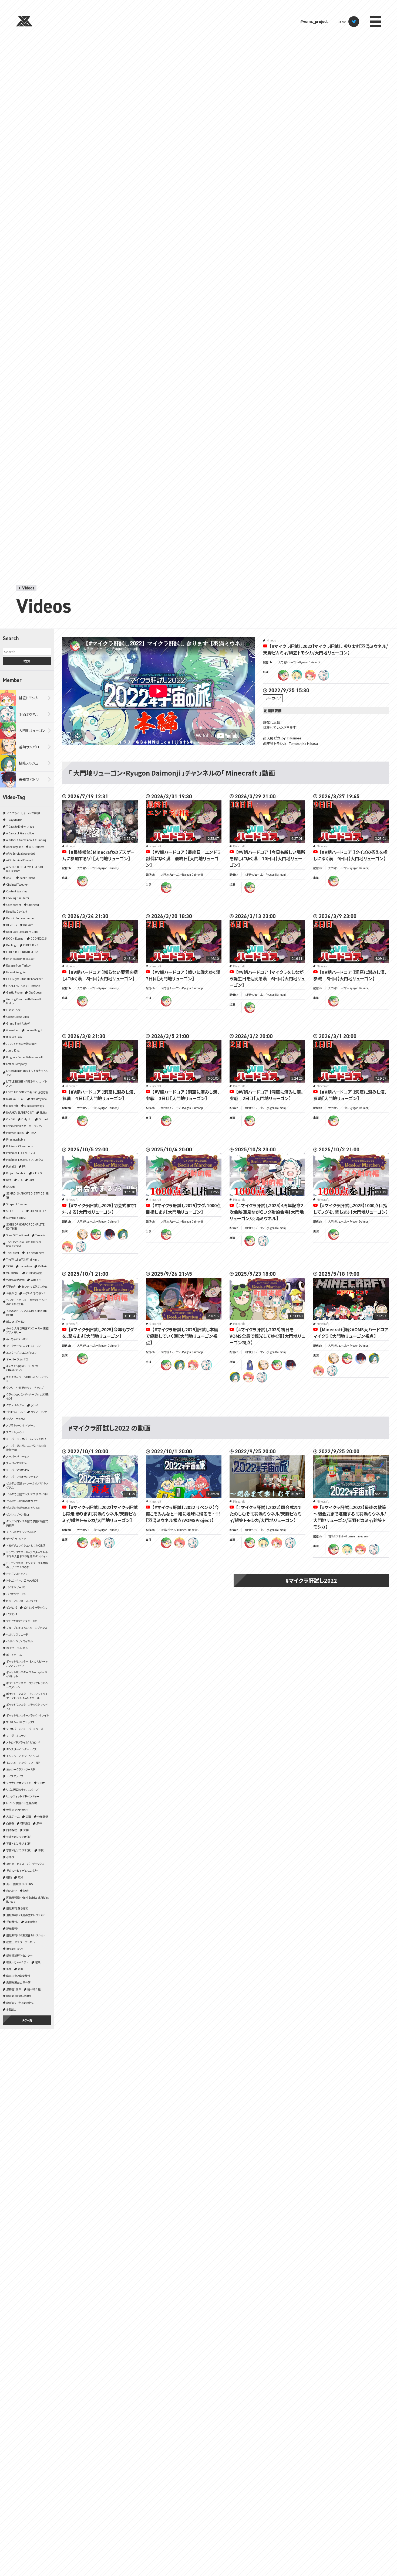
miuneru (324, 675)
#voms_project (314, 21)
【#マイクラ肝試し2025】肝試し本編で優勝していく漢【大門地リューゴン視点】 (182, 1336)
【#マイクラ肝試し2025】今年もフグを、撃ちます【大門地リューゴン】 (98, 1333)
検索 (27, 661)
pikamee (297, 675)
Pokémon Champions (19, 1146)
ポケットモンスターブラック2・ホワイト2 (27, 1707)
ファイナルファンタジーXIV (21, 1621)
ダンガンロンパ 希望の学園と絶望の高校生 (27, 1523)
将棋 (41, 1850)
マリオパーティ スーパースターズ (25, 1729)
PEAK (33, 1133)
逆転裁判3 (31, 1922)
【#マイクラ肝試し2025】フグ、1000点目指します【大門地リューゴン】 (183, 1209)
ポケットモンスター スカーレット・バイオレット (27, 1674)
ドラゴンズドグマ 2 (17, 1574)
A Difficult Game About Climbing (26, 840)
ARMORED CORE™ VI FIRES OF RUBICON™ (25, 869)
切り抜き (25, 1823)
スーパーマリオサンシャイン (22, 1477)
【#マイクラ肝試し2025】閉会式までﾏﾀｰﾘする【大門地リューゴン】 (99, 1209)
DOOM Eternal (15, 938)
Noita (43, 1112)
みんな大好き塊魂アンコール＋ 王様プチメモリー (27, 1330)
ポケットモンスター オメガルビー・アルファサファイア (27, 1663)
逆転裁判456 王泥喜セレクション (26, 1935)
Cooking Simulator (18, 898)
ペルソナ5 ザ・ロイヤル (19, 1641)
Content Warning (17, 891)
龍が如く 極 (34, 1989)
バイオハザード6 (16, 1594)
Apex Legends (15, 847)
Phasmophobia (16, 1139)
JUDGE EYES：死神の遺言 (21, 1044)
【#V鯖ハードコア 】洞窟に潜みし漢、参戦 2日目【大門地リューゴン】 (266, 1095)
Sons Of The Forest (18, 1235)
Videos (28, 588)
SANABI (11, 1187)
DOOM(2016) (39, 938)
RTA (20, 1180)
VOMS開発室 (34, 1273)
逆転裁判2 (12, 1922)
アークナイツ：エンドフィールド (24, 1346)
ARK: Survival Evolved (19, 860)
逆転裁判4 (12, 1928)
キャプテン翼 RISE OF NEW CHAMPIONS (22, 1368)
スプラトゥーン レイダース (21, 1425)
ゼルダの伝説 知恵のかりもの (23, 1508)
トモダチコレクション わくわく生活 (26, 1545)
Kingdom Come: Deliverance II (24, 1057)
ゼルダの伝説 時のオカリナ (22, 1501)
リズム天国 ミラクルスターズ (22, 1789)
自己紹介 (12, 1891)
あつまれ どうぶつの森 (35, 1286)
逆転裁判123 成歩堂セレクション (26, 1915)
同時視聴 (12, 1830)
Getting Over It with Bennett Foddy (24, 1001)
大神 (26, 1830)
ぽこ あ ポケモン (16, 1321)
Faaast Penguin (16, 972)
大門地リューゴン (32, 730)
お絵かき (11, 1293)
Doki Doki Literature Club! (22, 932)
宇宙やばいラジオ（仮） (19, 1837)
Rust (31, 1180)
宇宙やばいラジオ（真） (19, 1850)
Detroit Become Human (20, 918)
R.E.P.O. (38, 1173)
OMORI (11, 1119)
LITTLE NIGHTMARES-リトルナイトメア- (27, 1083)
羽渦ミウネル (29, 714)
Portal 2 (11, 1166)
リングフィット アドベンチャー (23, 1796)
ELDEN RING (31, 945)
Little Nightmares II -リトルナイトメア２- (27, 1073)
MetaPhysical (39, 1099)
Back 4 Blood (27, 878)
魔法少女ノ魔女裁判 (18, 1976)
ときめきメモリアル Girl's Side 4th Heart (26, 1313)
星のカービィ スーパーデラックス (25, 1864)
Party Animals (15, 1133)
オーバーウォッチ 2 (17, 1359)
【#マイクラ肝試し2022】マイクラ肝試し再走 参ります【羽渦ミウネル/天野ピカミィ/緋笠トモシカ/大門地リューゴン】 (100, 1514)
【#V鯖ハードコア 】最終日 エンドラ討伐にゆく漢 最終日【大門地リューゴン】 (183, 858)
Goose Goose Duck (18, 1017)
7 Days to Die (14, 820)
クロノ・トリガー (15, 1405)
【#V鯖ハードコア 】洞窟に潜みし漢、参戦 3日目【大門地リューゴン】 (183, 1095)
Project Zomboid (16, 1173)
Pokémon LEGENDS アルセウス (25, 1160)
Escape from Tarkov (18, 965)
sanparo (82, 1234)
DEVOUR (12, 925)
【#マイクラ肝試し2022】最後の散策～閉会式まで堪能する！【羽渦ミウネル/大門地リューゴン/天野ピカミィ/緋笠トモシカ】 (350, 1517)
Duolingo (12, 945)
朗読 (9, 1877)
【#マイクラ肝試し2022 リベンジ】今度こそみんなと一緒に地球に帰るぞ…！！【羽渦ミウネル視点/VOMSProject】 (183, 1514)
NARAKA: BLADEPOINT (20, 1112)
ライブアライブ (15, 1776)
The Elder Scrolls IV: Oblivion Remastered (24, 1244)
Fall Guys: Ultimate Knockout (24, 979)
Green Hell (13, 1030)
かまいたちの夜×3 (34, 1293)
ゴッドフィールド (15, 1412)
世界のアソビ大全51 (18, 1810)
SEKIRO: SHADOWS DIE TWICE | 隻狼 (27, 1195)
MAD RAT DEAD (15, 1099)
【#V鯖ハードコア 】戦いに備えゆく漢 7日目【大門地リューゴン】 (185, 975)
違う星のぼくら (15, 1949)
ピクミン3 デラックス (35, 1607)
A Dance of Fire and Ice (20, 833)
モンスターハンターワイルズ (23, 1756)
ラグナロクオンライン (19, 1783)
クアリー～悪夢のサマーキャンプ (25, 1388)
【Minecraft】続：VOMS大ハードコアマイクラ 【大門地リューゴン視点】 (351, 1333)
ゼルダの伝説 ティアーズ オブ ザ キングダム (27, 1485)
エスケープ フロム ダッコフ (21, 1352)
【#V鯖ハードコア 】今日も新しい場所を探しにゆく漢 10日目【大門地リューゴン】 (267, 858)
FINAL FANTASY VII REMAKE (23, 986)
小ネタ (10, 1857)
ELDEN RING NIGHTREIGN (22, 952)
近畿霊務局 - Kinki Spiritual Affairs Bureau (27, 1899)
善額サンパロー (31, 747)
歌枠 (21, 1877)
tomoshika (310, 675)
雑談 (38, 1962)
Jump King (13, 1050)
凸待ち (10, 1823)
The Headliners (35, 1253)
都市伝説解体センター (19, 1955)
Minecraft (12, 1106)
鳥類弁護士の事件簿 (18, 1982)
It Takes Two (14, 1037)
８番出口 (11, 2009)
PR (24, 1166)
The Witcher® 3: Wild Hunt (22, 1259)
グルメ (34, 1405)
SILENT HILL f (38, 1211)
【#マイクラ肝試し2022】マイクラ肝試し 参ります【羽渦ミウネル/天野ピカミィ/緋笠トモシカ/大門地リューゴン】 (325, 649)
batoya (109, 1234)
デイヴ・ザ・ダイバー (18, 1539)
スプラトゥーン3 (15, 1432)
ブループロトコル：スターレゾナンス (27, 1628)
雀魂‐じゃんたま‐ (18, 1962)
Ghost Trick (13, 1010)
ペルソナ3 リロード (17, 1634)
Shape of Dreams (17, 1204)
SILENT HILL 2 (15, 1211)
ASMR (10, 878)
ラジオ (41, 1783)
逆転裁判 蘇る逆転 (17, 1908)
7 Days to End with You (20, 826)
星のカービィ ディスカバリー (22, 1870)
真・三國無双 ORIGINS (19, 1884)
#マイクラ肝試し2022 (311, 1580)
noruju (123, 1234)
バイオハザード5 (16, 1587)
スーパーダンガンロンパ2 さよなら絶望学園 (26, 1448)
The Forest (13, 1253)
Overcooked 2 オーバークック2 (24, 1126)
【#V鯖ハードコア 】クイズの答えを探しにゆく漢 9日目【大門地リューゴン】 (350, 855)
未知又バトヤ (29, 779)
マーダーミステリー (17, 1736)
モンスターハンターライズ (21, 1749)
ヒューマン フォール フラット (22, 1601)
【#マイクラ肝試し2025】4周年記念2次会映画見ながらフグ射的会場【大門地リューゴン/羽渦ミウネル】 (267, 1212)
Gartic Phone (14, 992)
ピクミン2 (12, 1607)
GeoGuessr (36, 992)
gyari (250, 1365)
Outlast (43, 1119)
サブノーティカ (39, 1412)
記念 (26, 1891)
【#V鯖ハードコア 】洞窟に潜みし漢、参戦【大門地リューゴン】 (350, 1095)
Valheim (43, 1266)
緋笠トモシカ (29, 698)
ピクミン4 (12, 1614)
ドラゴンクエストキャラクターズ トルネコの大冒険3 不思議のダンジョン (27, 1554)
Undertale (26, 1266)
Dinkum (28, 925)
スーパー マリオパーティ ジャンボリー (27, 1439)
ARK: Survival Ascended (21, 853)
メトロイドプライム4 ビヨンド (23, 1742)
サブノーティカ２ (16, 1419)
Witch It (36, 1280)
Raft (9, 1180)
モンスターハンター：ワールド (23, 1763)
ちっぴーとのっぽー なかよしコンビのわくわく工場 (26, 1302)
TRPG (10, 1266)
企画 (28, 1816)
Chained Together (17, 884)
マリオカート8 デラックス (20, 1722)
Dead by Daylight (17, 911)
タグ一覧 (27, 2020)
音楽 (21, 1969)
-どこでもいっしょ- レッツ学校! (23, 813)
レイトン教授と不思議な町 (22, 1803)
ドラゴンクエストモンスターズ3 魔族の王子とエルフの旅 (27, 1565)
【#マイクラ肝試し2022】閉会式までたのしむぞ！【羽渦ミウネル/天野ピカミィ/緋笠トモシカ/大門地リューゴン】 (266, 1514)
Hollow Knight (34, 1030)
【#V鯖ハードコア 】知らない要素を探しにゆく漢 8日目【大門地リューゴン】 (100, 975)
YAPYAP (11, 1286)
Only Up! (27, 1119)
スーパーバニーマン (18, 1456)
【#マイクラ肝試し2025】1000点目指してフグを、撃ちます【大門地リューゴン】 (351, 1209)
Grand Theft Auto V (18, 1023)
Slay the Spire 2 (16, 1218)
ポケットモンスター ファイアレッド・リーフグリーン (27, 1685)
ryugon (283, 675)
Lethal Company (16, 1064)
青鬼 (9, 1969)
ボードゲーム (14, 1655)
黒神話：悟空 (14, 1989)
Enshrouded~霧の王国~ (21, 959)
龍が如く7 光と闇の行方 (20, 2003)
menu (375, 22)
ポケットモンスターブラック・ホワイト (27, 1715)
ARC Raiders (37, 847)
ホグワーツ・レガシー (18, 1648)
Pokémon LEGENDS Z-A (21, 1153)
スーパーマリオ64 (16, 1463)
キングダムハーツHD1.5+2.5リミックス (27, 1379)
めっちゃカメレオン (17, 1339)
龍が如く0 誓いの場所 (19, 1996)
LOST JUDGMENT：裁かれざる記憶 (27, 1092)
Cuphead (33, 905)
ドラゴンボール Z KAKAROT (22, 1580)
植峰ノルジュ (28, 763)
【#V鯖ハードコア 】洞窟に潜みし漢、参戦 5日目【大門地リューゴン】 (350, 975)
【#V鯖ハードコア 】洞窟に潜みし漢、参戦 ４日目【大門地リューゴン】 (99, 1095)
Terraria (40, 1235)
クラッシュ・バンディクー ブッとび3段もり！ (27, 1396)
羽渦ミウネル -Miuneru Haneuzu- (180, 1530)
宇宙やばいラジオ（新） (19, 1843)
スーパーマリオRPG (18, 1470)
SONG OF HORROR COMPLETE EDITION (25, 1226)
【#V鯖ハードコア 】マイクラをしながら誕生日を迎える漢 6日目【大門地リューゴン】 (267, 978)
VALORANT (13, 1273)
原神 (39, 1823)
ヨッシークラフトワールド (21, 1769)
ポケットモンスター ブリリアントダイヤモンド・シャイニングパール (27, 1696)
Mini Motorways (34, 1106)
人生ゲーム (13, 1816)
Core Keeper (14, 905)
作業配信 (43, 1816)
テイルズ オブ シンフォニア (21, 1532)
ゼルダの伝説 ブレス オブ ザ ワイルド (27, 1494)
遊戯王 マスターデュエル (20, 1942)
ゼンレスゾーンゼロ (18, 1514)
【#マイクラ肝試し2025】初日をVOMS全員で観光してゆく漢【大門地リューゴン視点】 (267, 1336)
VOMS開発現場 (15, 1280)
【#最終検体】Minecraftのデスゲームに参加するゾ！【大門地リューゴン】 (98, 855)
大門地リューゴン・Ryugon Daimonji (299, 662)
